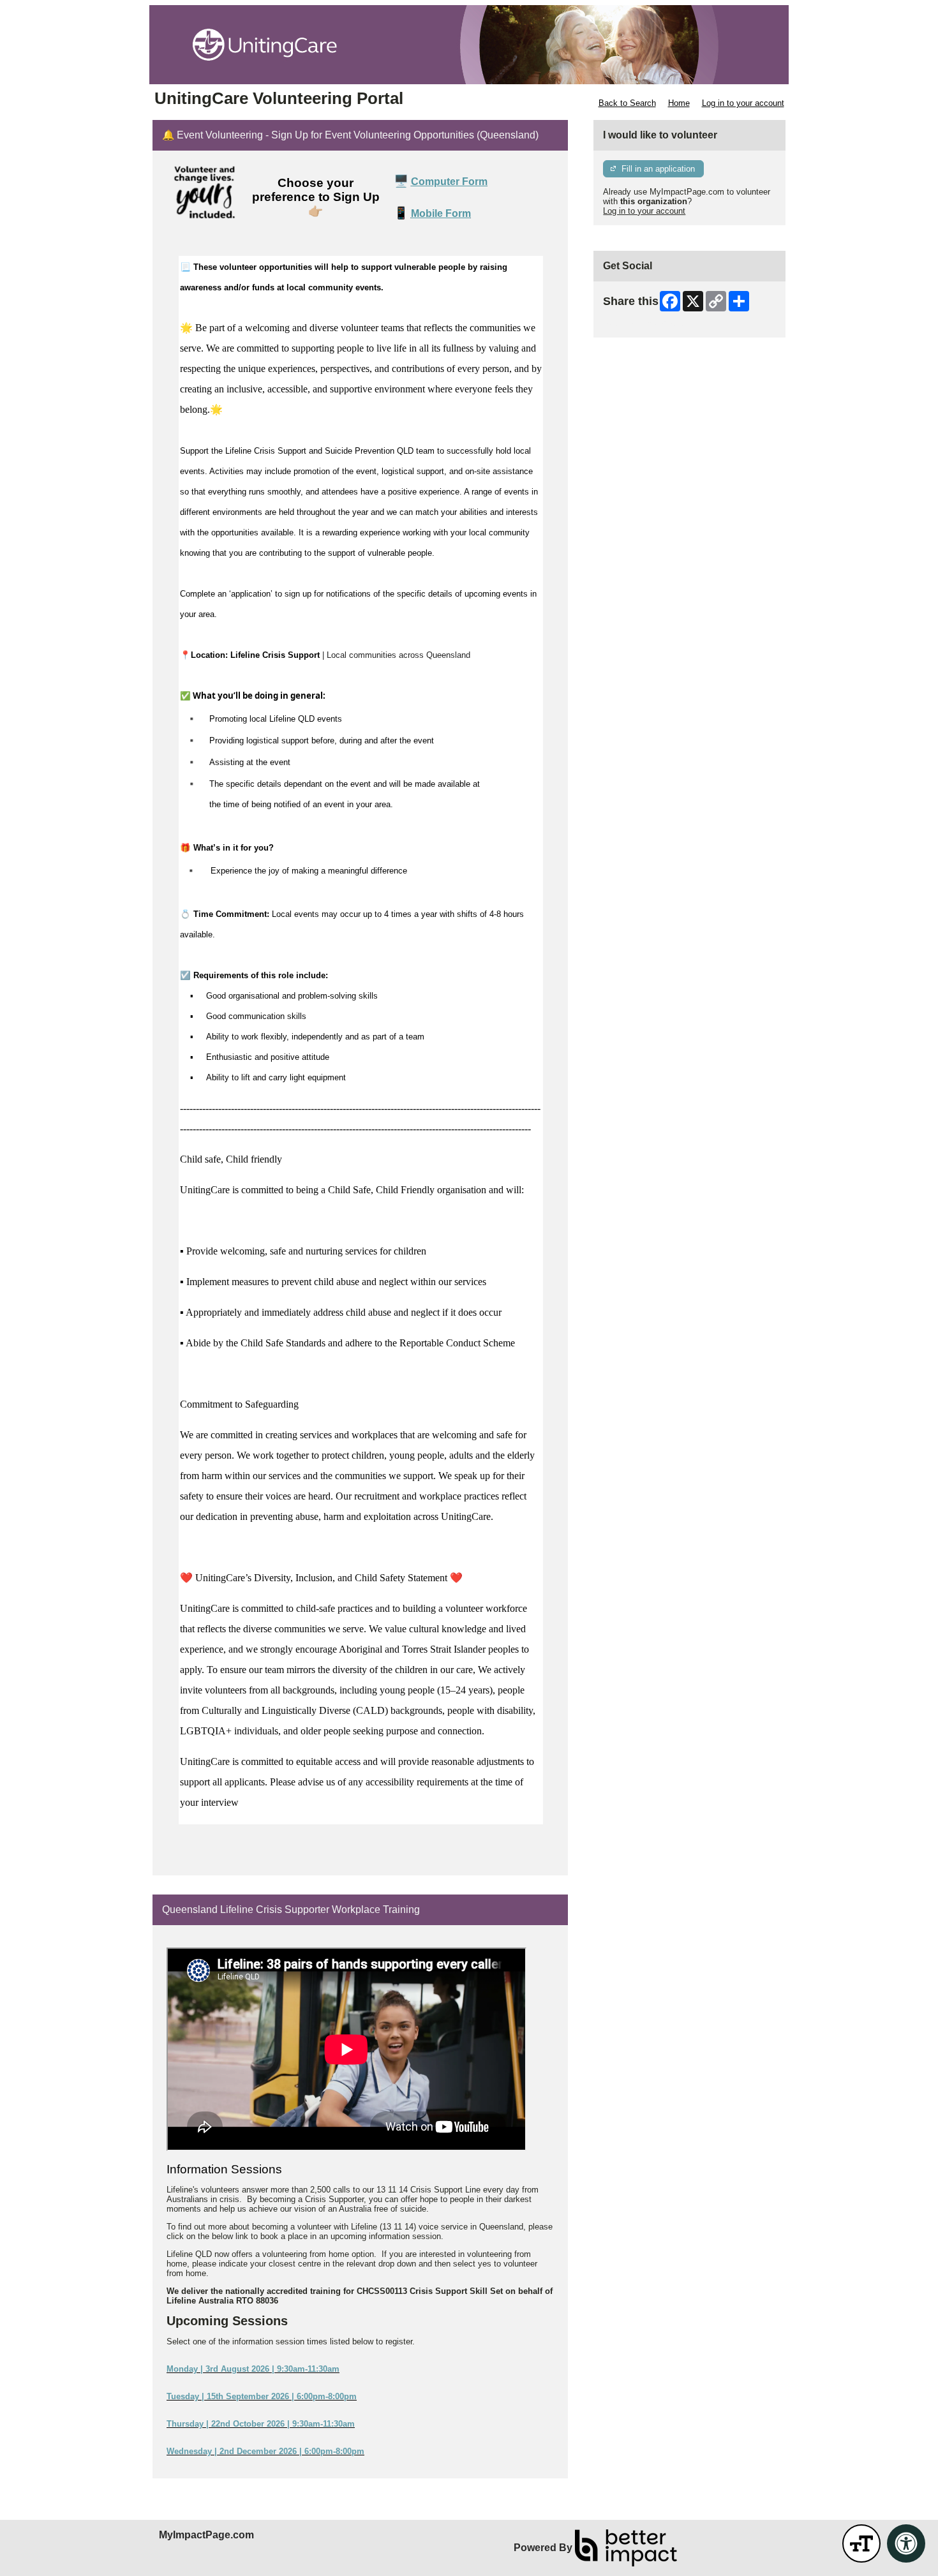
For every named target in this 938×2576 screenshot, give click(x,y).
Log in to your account (743, 103)
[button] (861, 2543)
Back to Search (627, 103)
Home (679, 103)
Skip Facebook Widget (645, 323)
